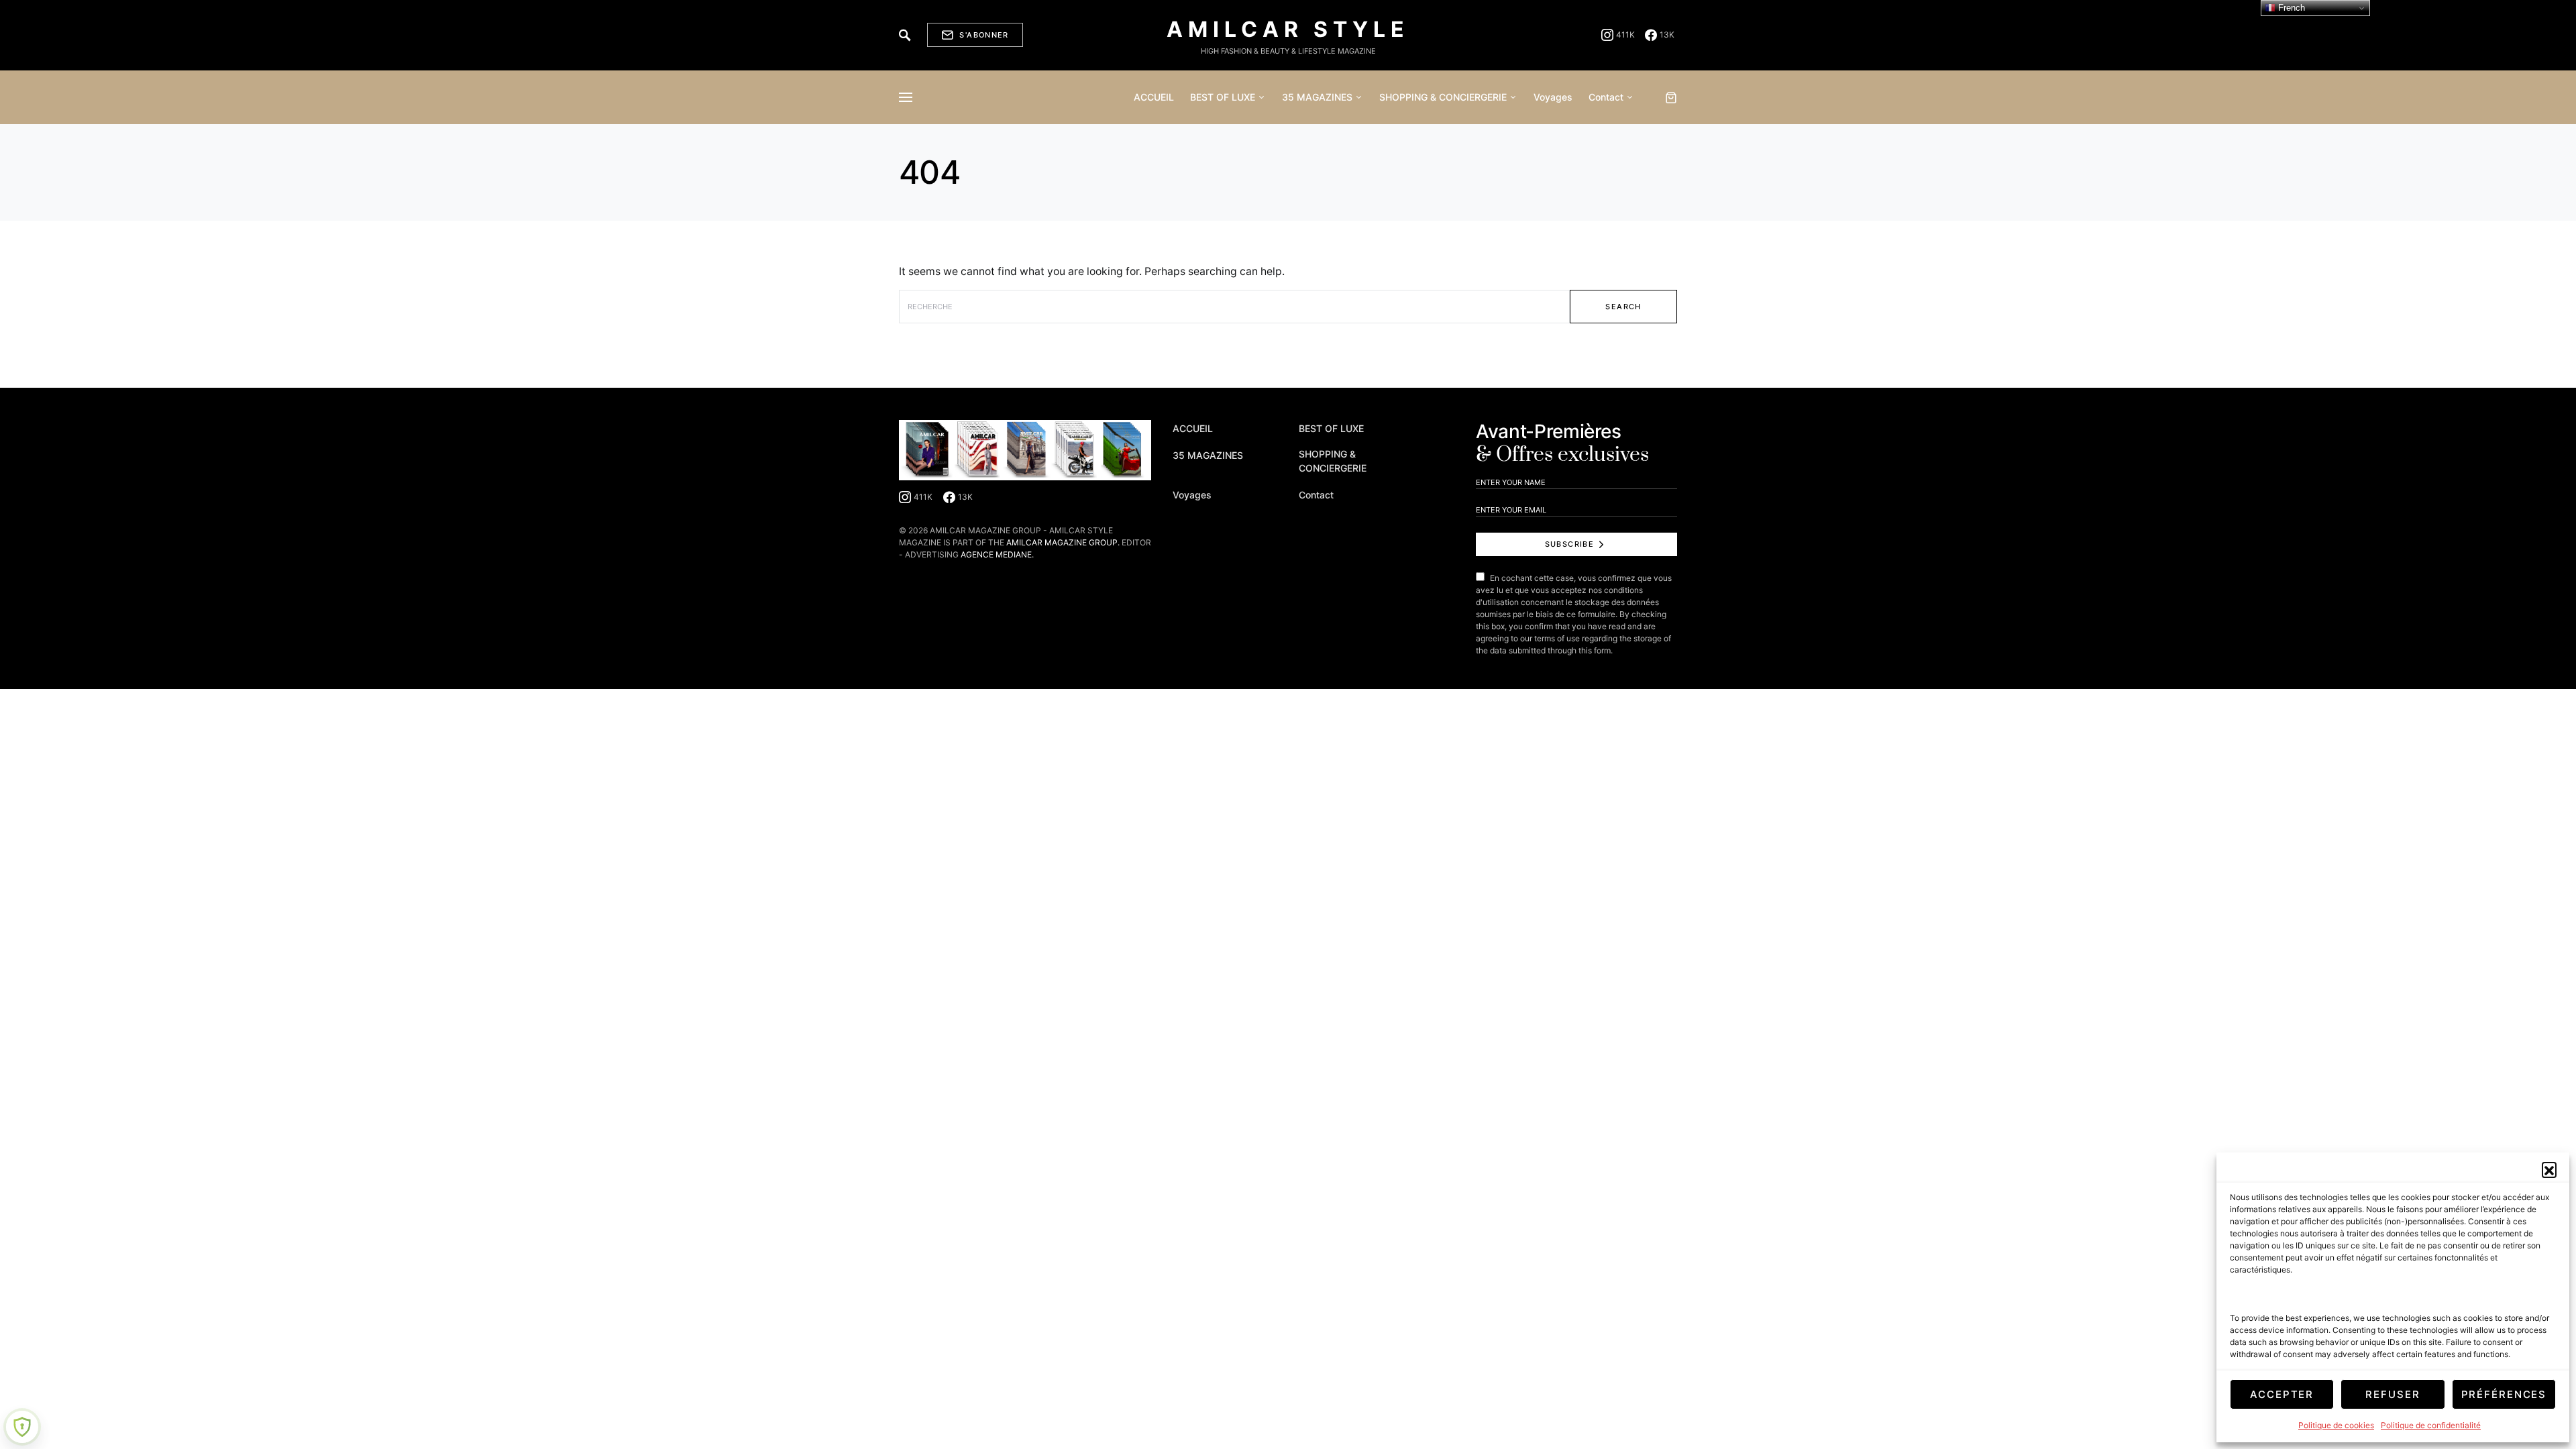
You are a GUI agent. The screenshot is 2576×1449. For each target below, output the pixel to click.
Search (1623, 307)
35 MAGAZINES (1208, 455)
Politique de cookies (2336, 1425)
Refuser (2393, 1394)
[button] (2549, 1169)
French (2290, 8)
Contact (1316, 495)
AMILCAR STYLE (1288, 29)
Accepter (2282, 1394)
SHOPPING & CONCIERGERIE (1333, 461)
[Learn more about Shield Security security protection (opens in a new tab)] (22, 1427)
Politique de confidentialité (2431, 1425)
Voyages (1192, 495)
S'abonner (984, 35)
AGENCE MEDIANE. (997, 554)
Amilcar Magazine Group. (1063, 542)
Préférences (2504, 1394)
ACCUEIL (1193, 428)
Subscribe (1569, 544)
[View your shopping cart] (1671, 97)
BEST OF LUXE (1331, 428)
